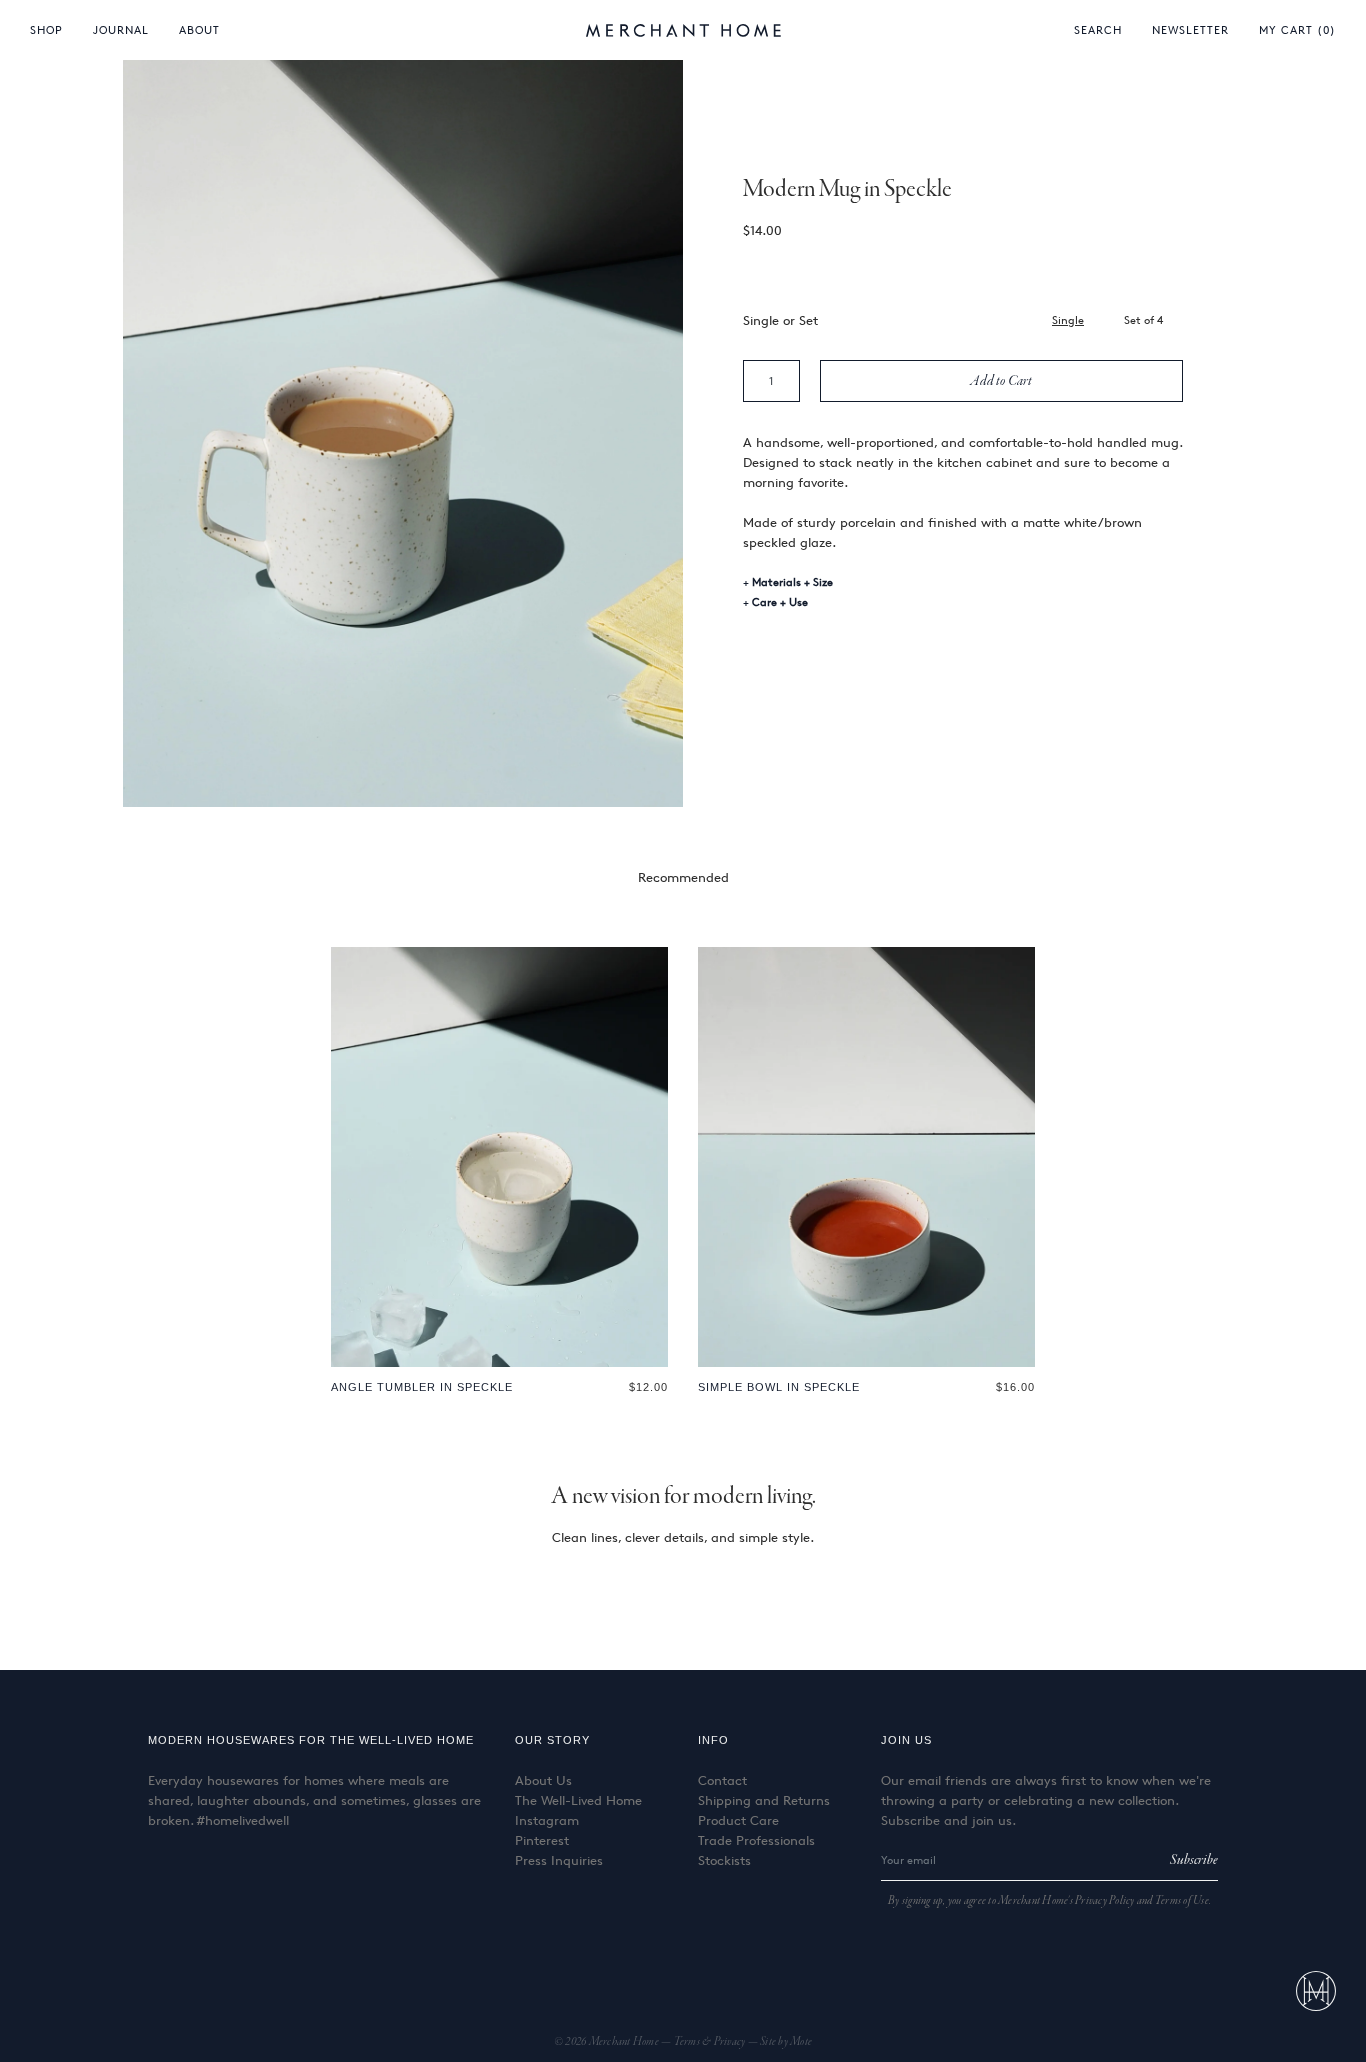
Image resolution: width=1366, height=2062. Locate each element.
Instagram (547, 1820)
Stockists (724, 1860)
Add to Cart (1001, 381)
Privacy (731, 2042)
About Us (543, 1780)
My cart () (1297, 29)
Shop (46, 29)
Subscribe (1194, 1860)
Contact (722, 1780)
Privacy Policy (1105, 1901)
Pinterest (542, 1840)
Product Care (738, 1820)
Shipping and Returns (764, 1800)
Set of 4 (1143, 319)
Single (1068, 319)
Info (713, 1740)
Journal (121, 29)
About (199, 29)
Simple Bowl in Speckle (779, 1387)
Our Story (552, 1740)
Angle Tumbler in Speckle (422, 1387)
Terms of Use (1182, 1901)
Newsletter (1190, 29)
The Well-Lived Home (578, 1800)
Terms (688, 2042)
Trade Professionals (756, 1840)
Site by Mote (786, 2042)
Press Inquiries (559, 1860)
